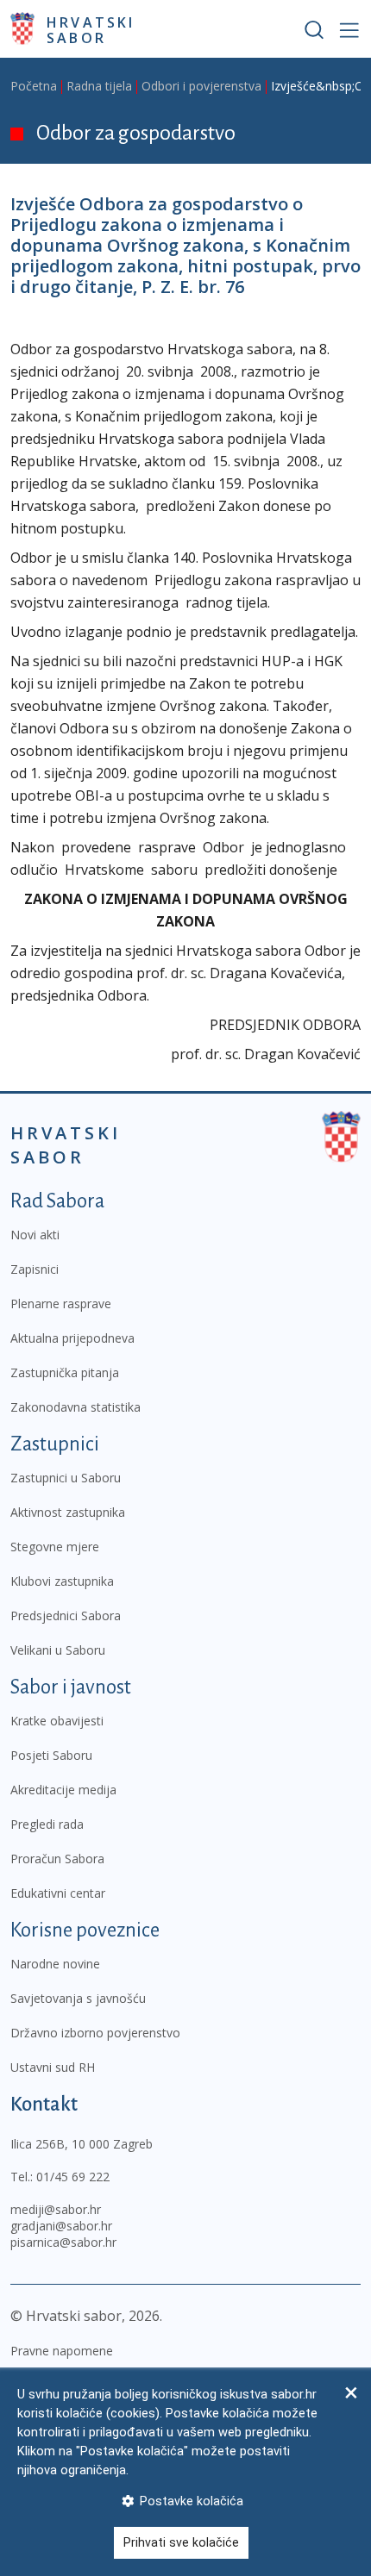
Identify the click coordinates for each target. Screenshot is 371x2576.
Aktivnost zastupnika (68, 1512)
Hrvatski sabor (91, 29)
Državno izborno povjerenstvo (95, 2033)
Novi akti (35, 1235)
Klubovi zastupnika (62, 1581)
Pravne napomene (62, 2351)
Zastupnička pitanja (65, 1372)
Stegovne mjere (55, 1547)
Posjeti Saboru (51, 1755)
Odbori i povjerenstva (201, 86)
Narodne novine (55, 1964)
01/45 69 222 (73, 2177)
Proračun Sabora (57, 1859)
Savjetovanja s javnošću (78, 1998)
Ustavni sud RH (53, 2067)
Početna (34, 86)
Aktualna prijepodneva (72, 1338)
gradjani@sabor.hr (61, 2226)
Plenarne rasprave (61, 1304)
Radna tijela (99, 86)
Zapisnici (35, 1269)
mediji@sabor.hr (56, 2209)
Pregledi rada (47, 1824)
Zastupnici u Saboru (66, 1478)
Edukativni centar (58, 1893)
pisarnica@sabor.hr (63, 2242)
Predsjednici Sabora (66, 1615)
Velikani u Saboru (58, 1650)
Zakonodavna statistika (75, 1407)
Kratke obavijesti (57, 1721)
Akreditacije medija (63, 1790)
